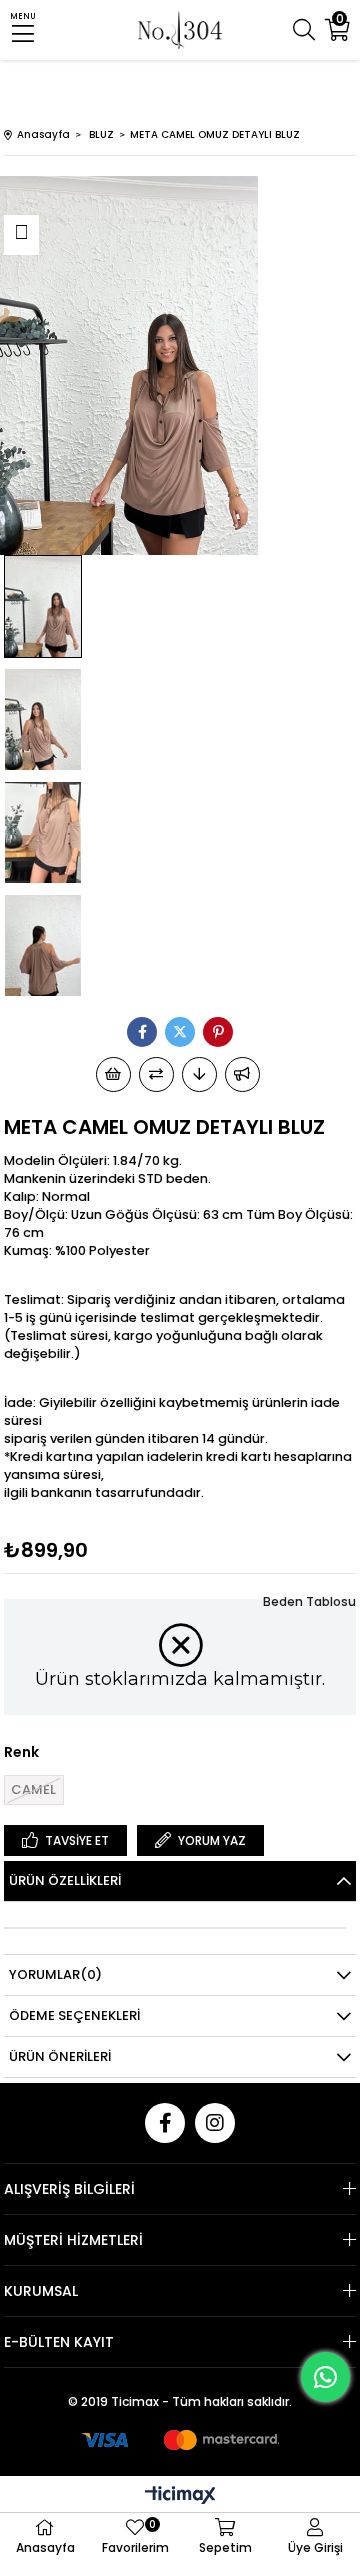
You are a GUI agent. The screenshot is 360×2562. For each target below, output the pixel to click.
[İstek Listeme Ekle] (113, 1074)
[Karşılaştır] (156, 1074)
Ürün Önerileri (60, 2056)
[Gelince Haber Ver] (242, 1074)
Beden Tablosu (309, 1601)
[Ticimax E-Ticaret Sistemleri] (180, 2496)
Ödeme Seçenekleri (74, 2015)
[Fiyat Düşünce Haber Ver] (199, 1074)
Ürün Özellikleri (65, 1880)
